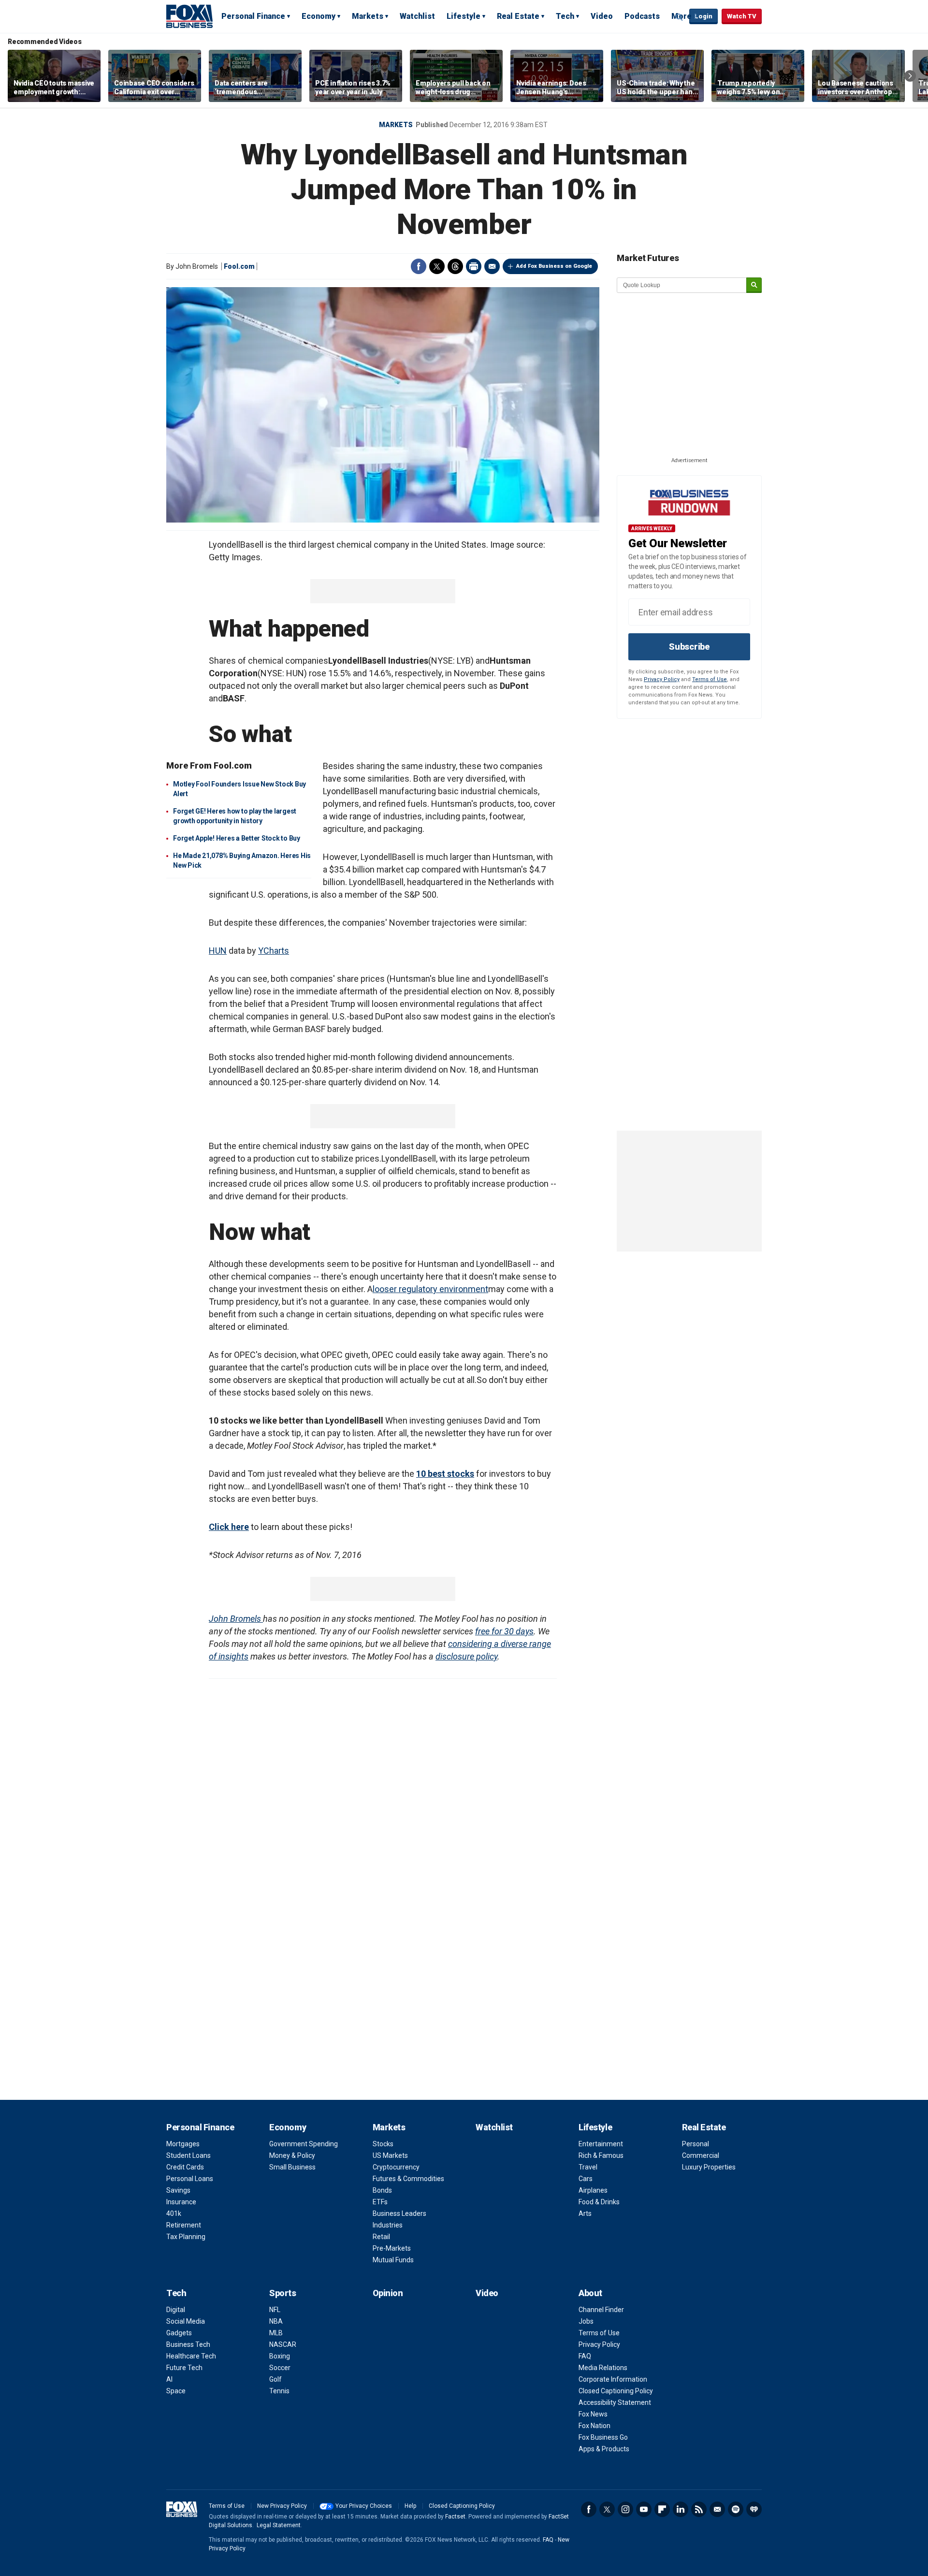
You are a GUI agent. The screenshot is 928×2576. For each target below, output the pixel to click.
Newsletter (717, 2509)
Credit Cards (185, 2167)
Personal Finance (253, 16)
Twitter (437, 266)
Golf (275, 2379)
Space (176, 2391)
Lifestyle (464, 16)
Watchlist (417, 16)
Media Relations (603, 2368)
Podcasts (642, 16)
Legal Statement (279, 2525)
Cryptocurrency (396, 2167)
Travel (588, 2167)
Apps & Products (604, 2449)
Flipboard (662, 2509)
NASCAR (283, 2344)
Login (703, 16)
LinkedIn (681, 2509)
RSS (699, 2509)
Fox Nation (594, 2426)
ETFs (380, 2202)
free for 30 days (504, 1631)
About (590, 2293)
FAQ (585, 2356)
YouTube (644, 2509)
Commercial (701, 2155)
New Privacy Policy (282, 2506)
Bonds (382, 2190)
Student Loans (188, 2155)
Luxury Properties (709, 2167)
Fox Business (189, 16)
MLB (276, 2333)
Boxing (280, 2356)
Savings (178, 2190)
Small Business (292, 2167)
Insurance (181, 2202)
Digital (176, 2310)
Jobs (586, 2321)
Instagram (625, 2509)
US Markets (390, 2155)
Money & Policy (292, 2155)
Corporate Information (613, 2379)
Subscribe (689, 647)
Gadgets (179, 2333)
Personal (696, 2144)
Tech (565, 16)
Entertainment (601, 2144)
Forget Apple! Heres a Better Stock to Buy (237, 838)
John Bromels (236, 1619)
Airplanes (593, 2190)
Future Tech (184, 2368)
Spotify (736, 2509)
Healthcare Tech (191, 2356)
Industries (388, 2225)
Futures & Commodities (408, 2179)
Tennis (279, 2391)
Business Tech (188, 2344)
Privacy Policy (662, 679)
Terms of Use (710, 679)
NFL (275, 2310)
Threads (455, 266)
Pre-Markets (392, 2248)
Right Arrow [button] (910, 76)
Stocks (383, 2144)
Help (410, 2506)
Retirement (184, 2225)
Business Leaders (399, 2213)
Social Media (186, 2321)
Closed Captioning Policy (616, 2391)
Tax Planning (186, 2237)
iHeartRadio (754, 2509)
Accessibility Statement (615, 2402)
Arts (585, 2213)
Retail (381, 2237)
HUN (218, 951)
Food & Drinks (599, 2202)
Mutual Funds (393, 2260)
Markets (368, 16)
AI (169, 2379)
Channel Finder (601, 2310)
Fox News (593, 2414)
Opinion (388, 2293)
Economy (319, 16)
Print (474, 266)
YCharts (274, 951)
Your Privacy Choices (364, 2506)
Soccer (280, 2368)
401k (174, 2213)
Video (602, 16)
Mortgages (183, 2144)
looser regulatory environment (430, 1289)
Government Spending (304, 2144)
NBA (276, 2321)
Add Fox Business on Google (554, 266)
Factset (455, 2517)
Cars (586, 2179)
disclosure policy (466, 1656)
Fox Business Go (603, 2437)
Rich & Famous (601, 2155)
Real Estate (518, 16)
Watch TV (742, 16)
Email (492, 266)
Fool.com (239, 266)
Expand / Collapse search (680, 17)
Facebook (419, 266)
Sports (283, 2293)
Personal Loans (190, 2179)
